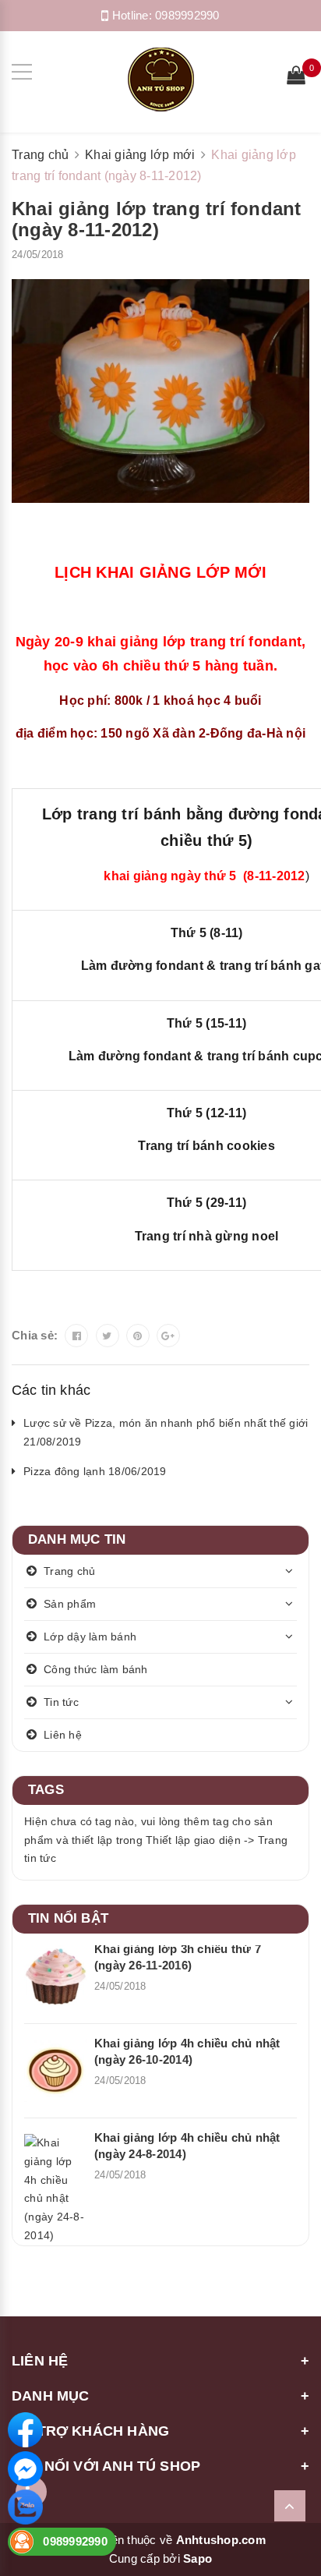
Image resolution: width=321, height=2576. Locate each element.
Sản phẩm (70, 1604)
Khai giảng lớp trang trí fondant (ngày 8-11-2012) (157, 219)
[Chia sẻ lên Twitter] (108, 1336)
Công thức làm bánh (96, 1669)
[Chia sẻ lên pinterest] (138, 1336)
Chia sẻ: (35, 1335)
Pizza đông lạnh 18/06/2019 (95, 1471)
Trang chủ (69, 1571)
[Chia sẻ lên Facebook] (76, 1336)
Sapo (198, 2558)
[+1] (168, 1336)
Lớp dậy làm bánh (90, 1637)
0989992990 (187, 15)
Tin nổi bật (68, 1918)
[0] (296, 77)
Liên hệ (63, 1735)
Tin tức (61, 1702)
